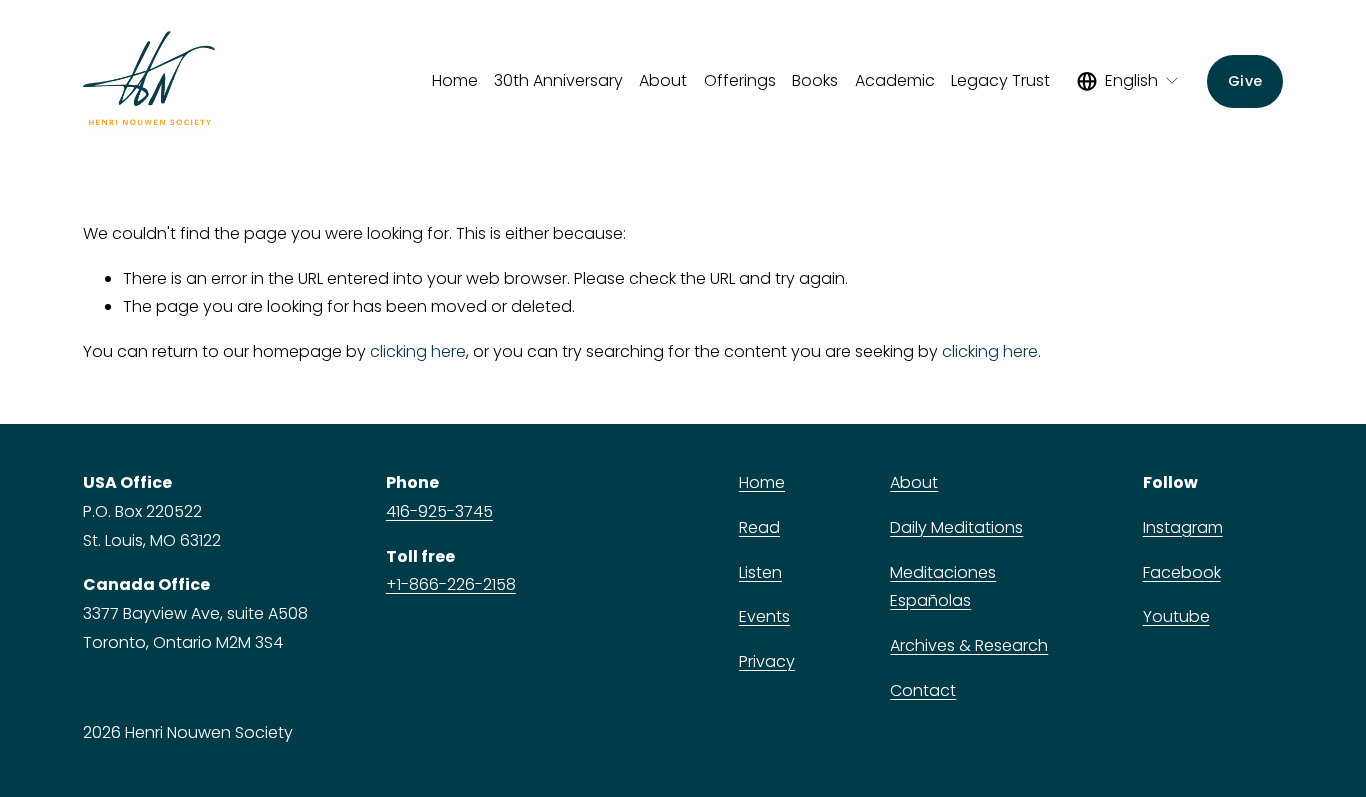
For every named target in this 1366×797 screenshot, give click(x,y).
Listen (760, 572)
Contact (923, 690)
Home (455, 80)
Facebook (1182, 572)
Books (815, 80)
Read (759, 527)
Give (1245, 81)
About (914, 482)
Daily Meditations (956, 527)
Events (764, 616)
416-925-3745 (439, 511)
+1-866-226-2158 (451, 584)
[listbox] (1128, 81)
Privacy (767, 661)
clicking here (418, 351)
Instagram (1183, 527)
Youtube (1176, 616)
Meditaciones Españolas (943, 587)
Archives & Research (969, 645)
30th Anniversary (558, 80)
